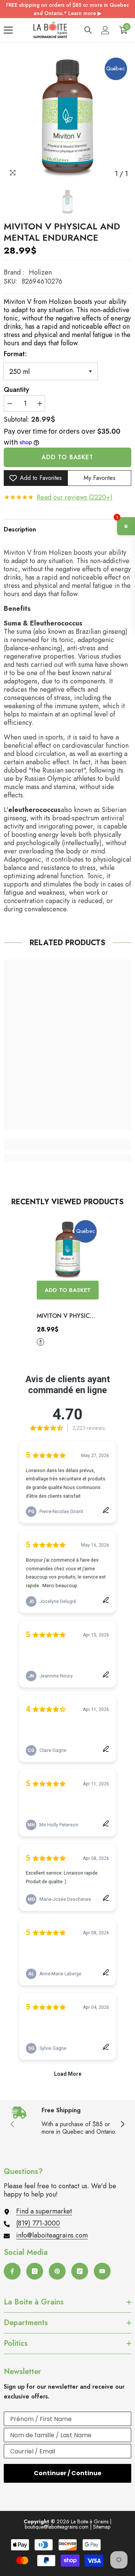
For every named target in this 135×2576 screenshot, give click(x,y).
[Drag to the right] (122, 2125)
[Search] (88, 30)
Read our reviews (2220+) (75, 497)
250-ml (40, 1342)
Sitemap (102, 2527)
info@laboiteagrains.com (52, 2235)
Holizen (40, 272)
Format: (15, 354)
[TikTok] (80, 2271)
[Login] (105, 30)
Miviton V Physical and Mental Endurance (67, 1316)
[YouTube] (102, 2271)
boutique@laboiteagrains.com (57, 2527)
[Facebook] (12, 2271)
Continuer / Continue (67, 2473)
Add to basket (67, 457)
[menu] (8, 30)
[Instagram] (35, 2271)
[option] (67, 117)
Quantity (16, 390)
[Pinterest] (57, 2271)
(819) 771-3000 (38, 2223)
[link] (67, 1145)
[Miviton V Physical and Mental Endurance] (68, 1250)
